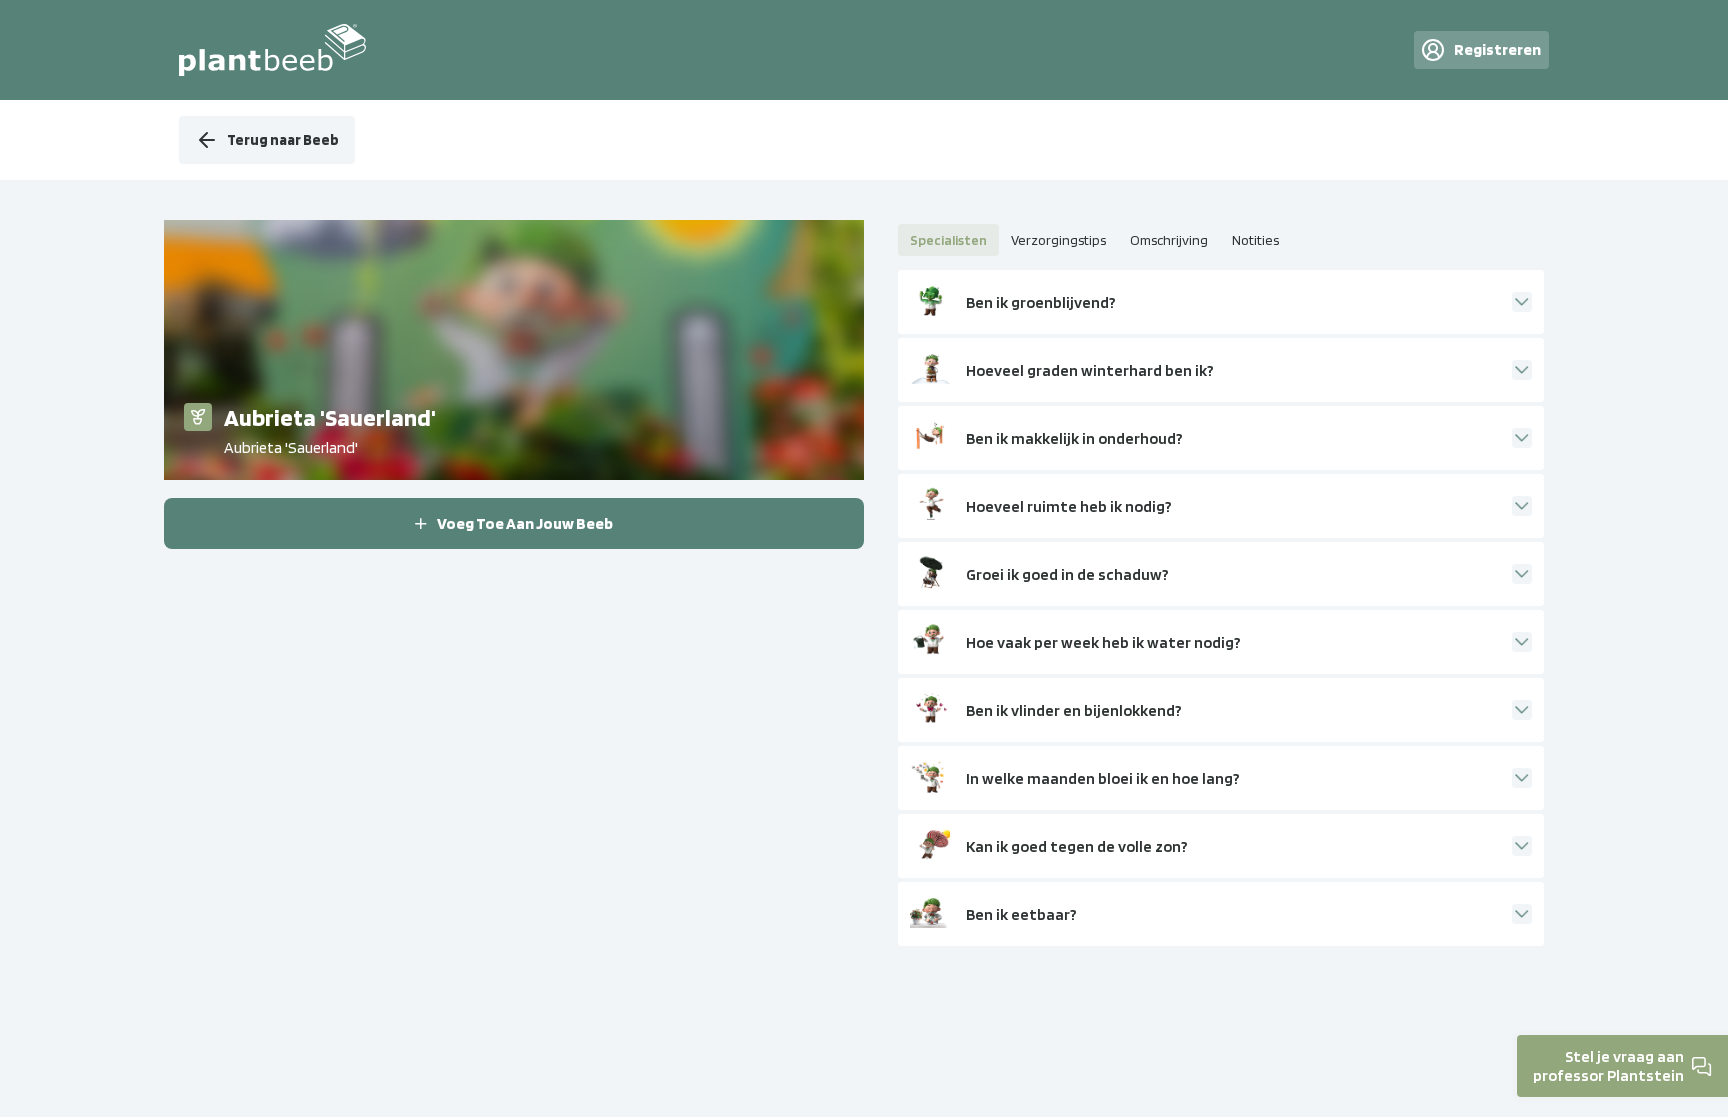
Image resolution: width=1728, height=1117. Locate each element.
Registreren (1497, 49)
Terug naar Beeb (283, 140)
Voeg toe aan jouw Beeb (525, 523)
